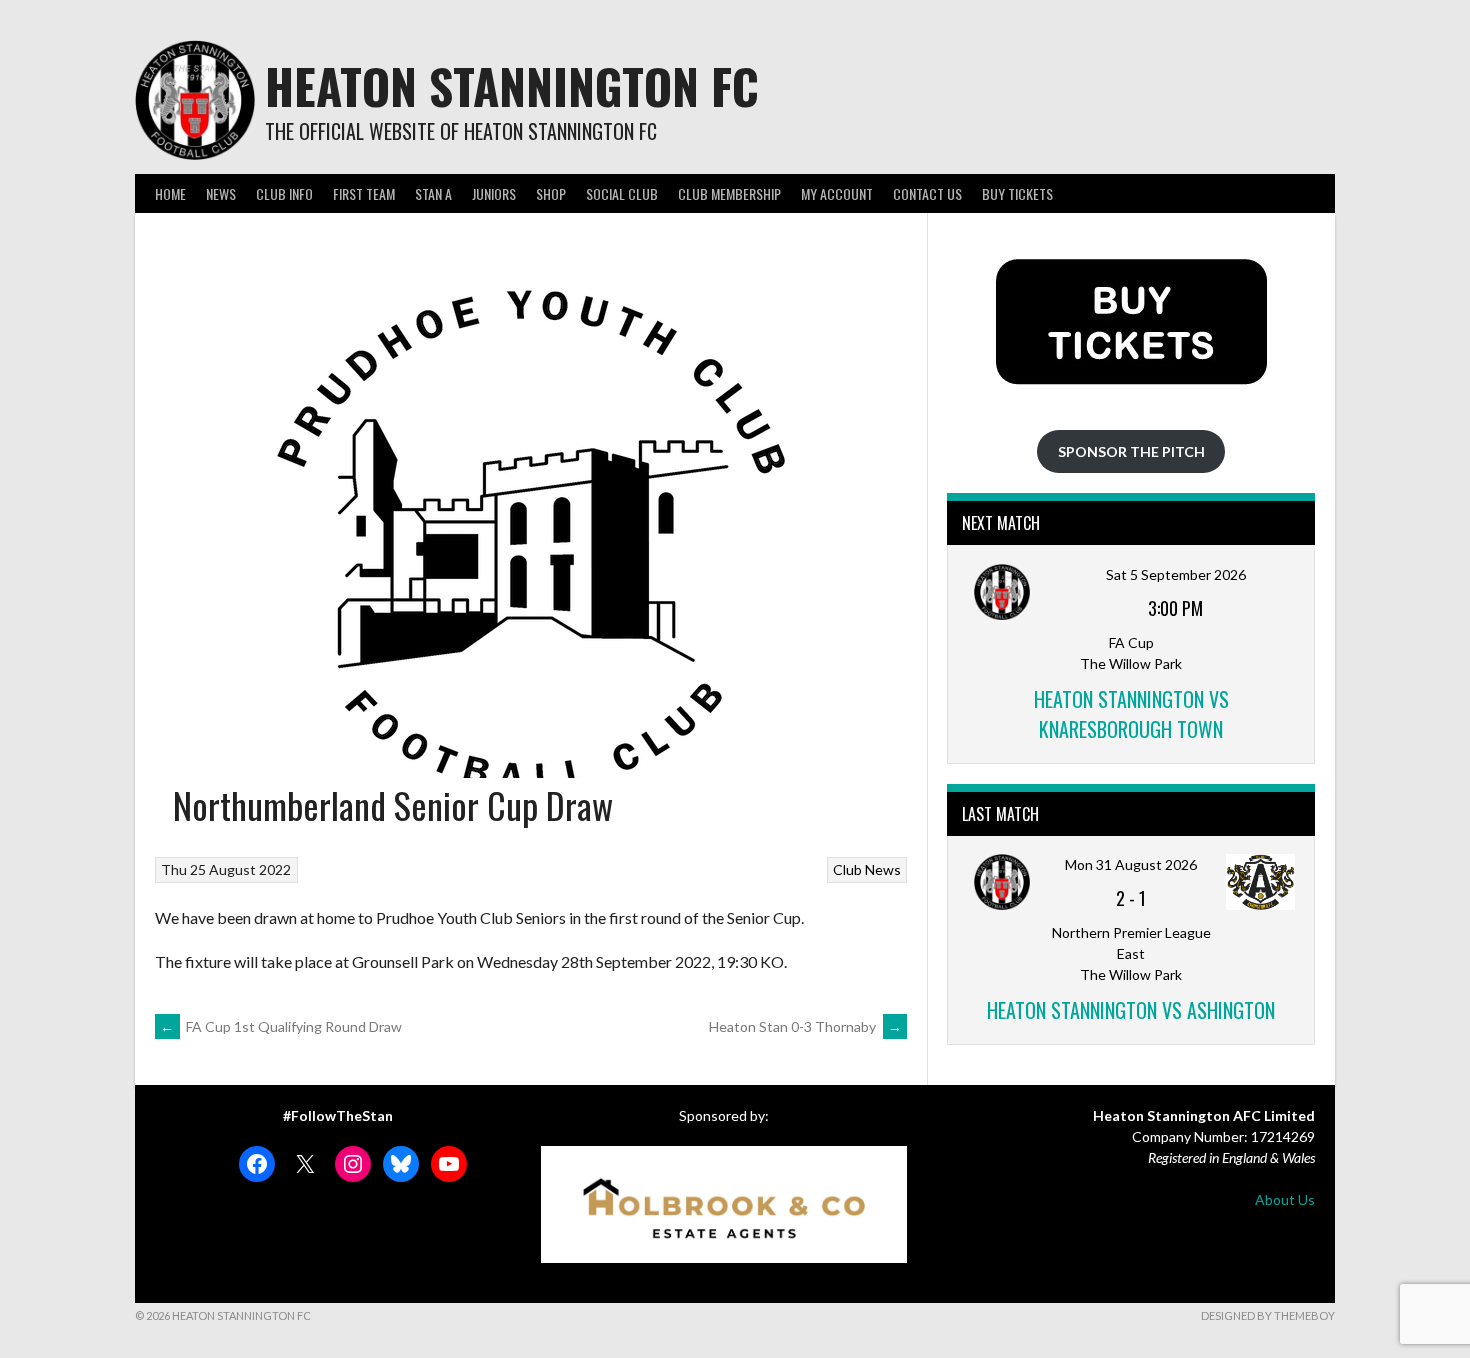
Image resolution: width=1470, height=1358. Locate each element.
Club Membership (729, 193)
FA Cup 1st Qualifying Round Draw (281, 1026)
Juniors (494, 193)
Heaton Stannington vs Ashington (1131, 1010)
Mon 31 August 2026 (1131, 864)
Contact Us (927, 193)
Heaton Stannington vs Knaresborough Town (1131, 714)
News (221, 193)
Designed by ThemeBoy (1268, 1315)
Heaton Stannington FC (512, 85)
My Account (837, 193)
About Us (1285, 1199)
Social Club (622, 193)
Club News (867, 869)
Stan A (433, 193)
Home (170, 193)
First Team (364, 193)
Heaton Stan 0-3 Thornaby (805, 1026)
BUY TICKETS (1017, 193)
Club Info (284, 193)
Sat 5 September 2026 (1176, 574)
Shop (551, 193)
